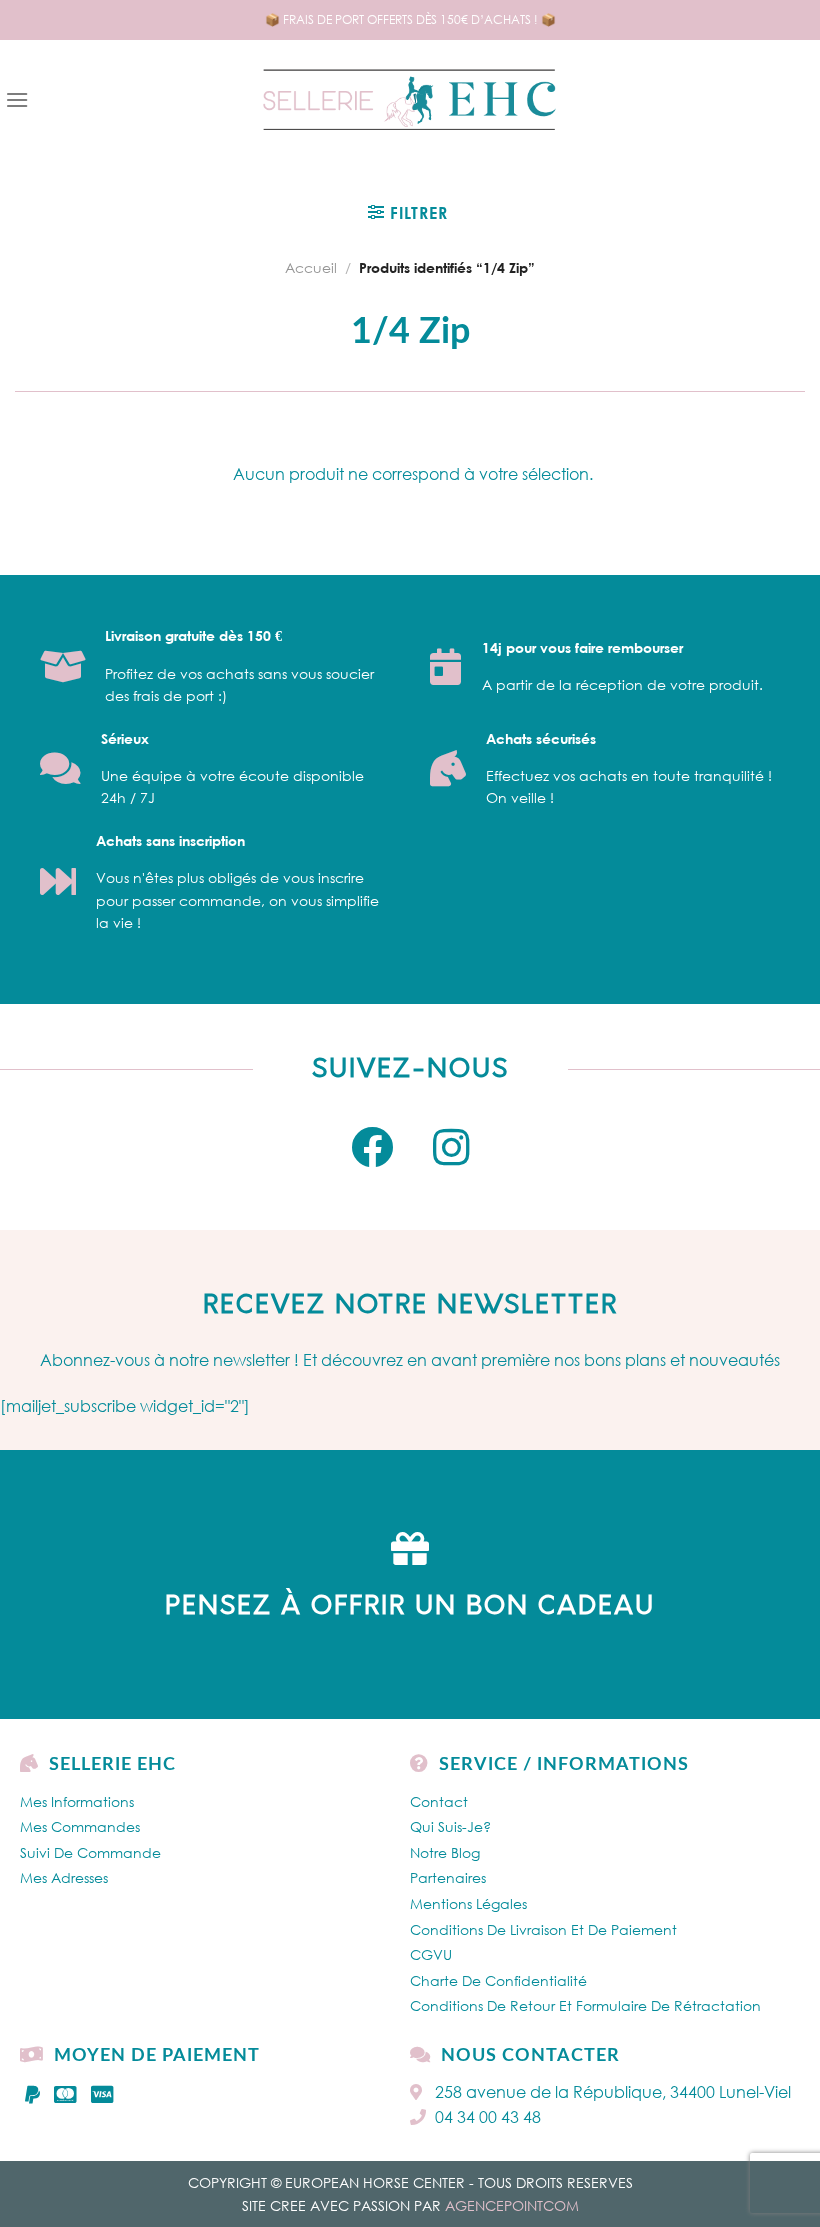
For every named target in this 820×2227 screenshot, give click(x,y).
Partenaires (448, 1877)
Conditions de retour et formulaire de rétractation (585, 2005)
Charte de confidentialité (498, 1980)
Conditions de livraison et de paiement (543, 1929)
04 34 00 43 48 (488, 2117)
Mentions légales (468, 1903)
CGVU (431, 1954)
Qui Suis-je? (450, 1826)
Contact (439, 1801)
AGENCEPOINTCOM (512, 2205)
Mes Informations (77, 1801)
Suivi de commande (90, 1852)
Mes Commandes (80, 1826)
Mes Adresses (64, 1877)
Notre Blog (445, 1852)
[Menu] (17, 99)
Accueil (311, 267)
